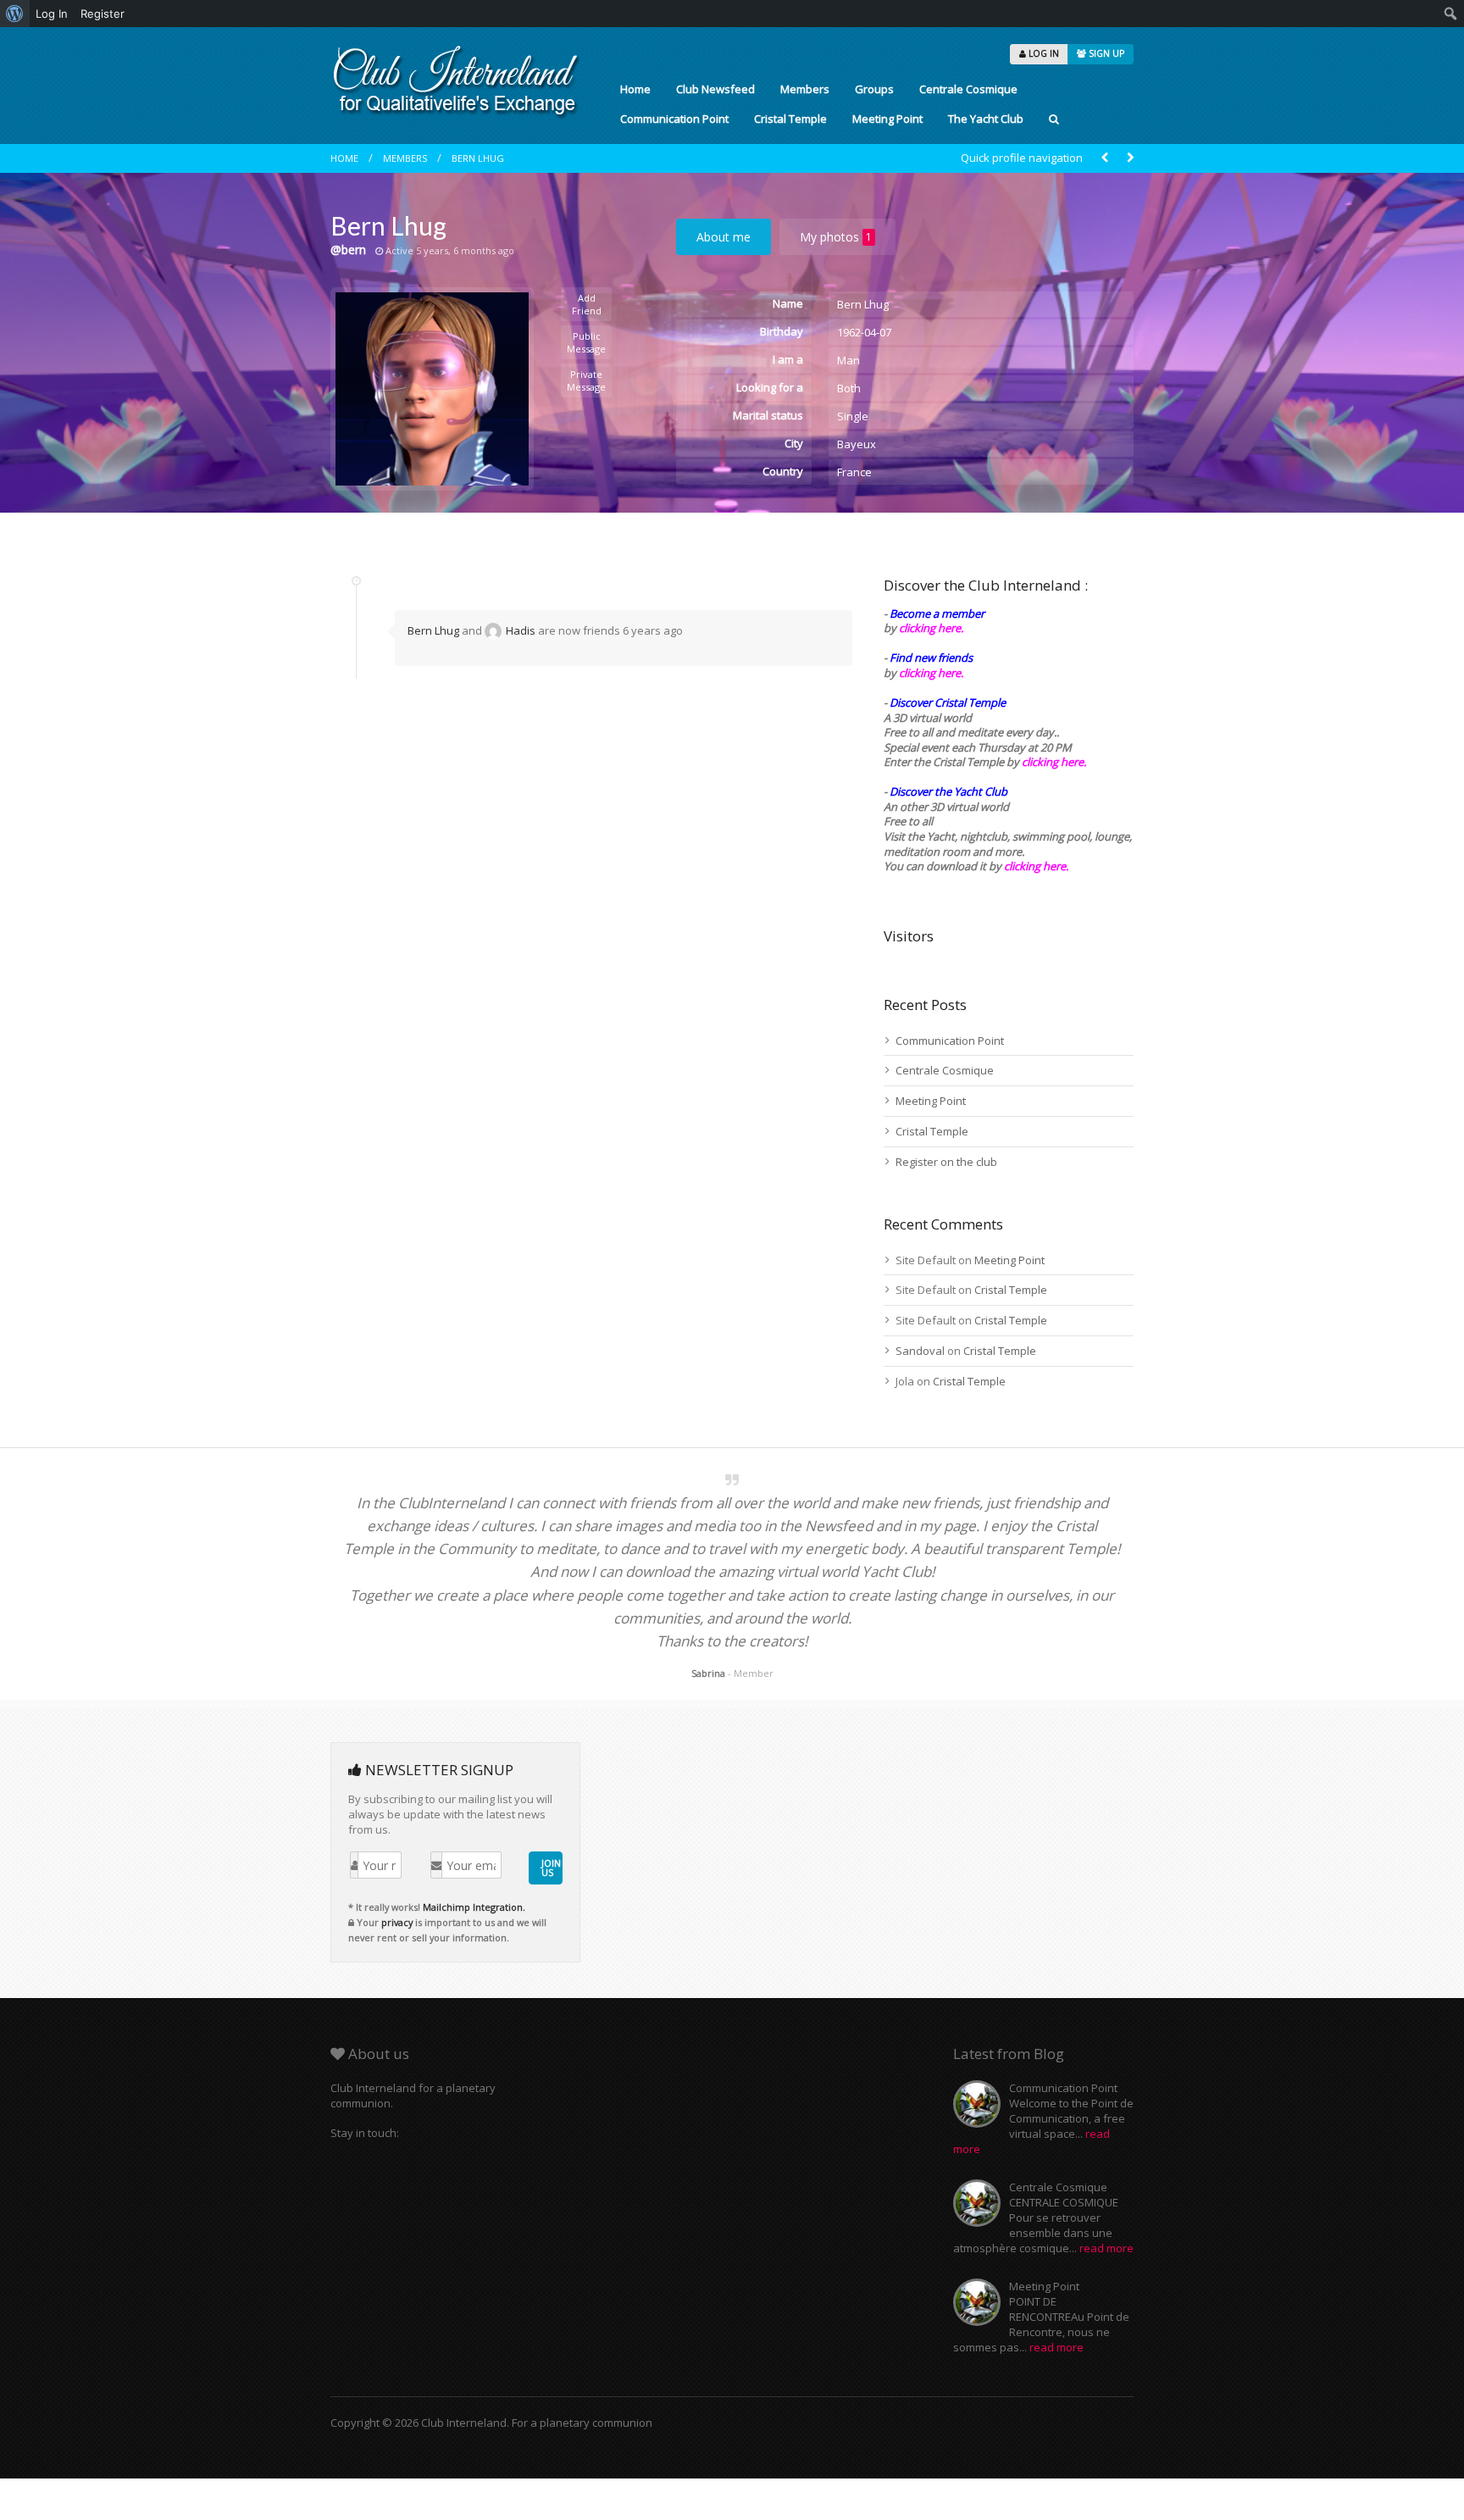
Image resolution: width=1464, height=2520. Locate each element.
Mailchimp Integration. (474, 1907)
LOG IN (1043, 53)
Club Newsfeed (715, 89)
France (854, 472)
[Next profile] (1130, 158)
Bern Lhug (478, 158)
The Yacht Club (986, 119)
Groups (874, 89)
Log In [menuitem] (52, 14)
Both (849, 388)
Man (848, 360)
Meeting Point (887, 119)
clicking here (1035, 866)
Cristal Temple (790, 119)
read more (1106, 2248)
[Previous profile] (1105, 158)
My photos (836, 237)
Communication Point (674, 119)
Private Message (586, 380)
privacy (397, 1922)
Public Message (586, 342)
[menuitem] (15, 14)
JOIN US (551, 1868)
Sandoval (920, 1351)
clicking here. (931, 628)
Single (853, 416)
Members (805, 89)
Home (635, 89)
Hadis (521, 630)
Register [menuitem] (103, 14)
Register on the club (946, 1162)
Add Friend (587, 304)
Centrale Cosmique (968, 89)
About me (724, 237)
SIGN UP (1105, 53)
